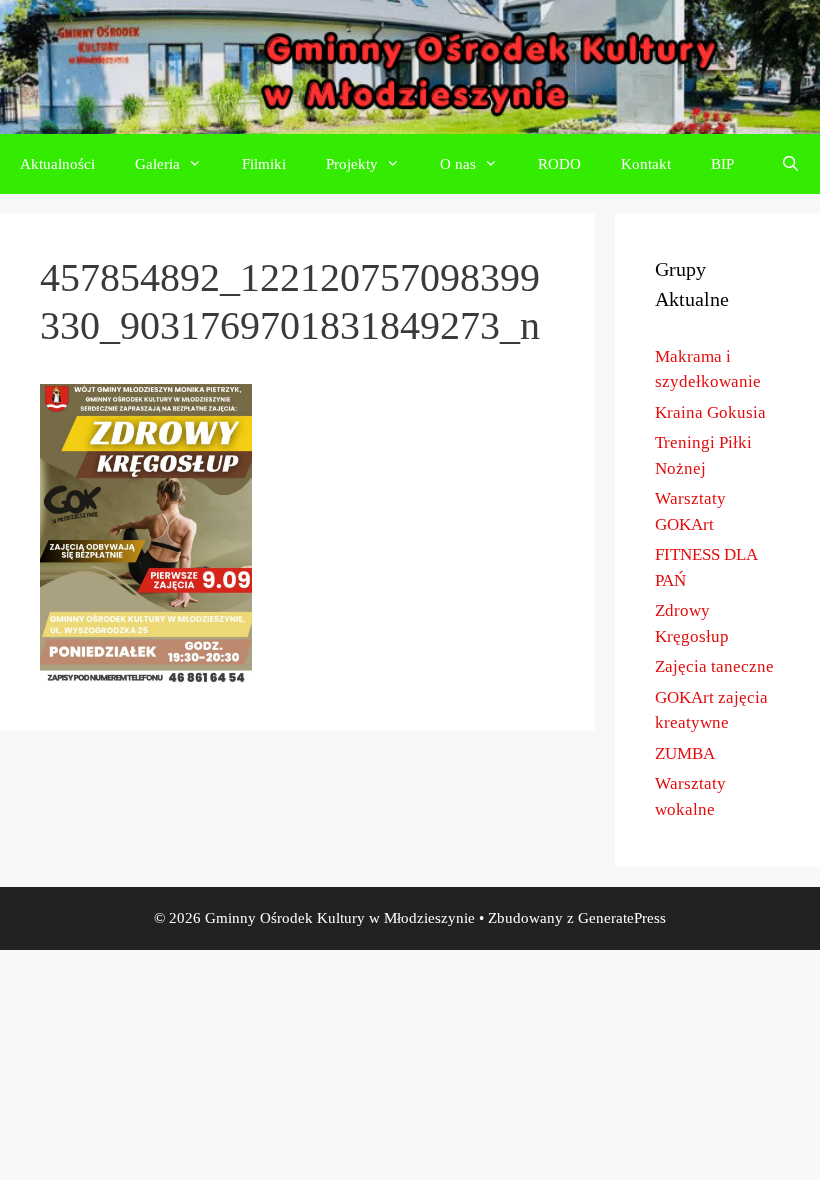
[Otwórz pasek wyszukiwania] (790, 164)
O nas (458, 164)
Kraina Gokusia (710, 412)
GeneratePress (622, 918)
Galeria (157, 164)
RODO (559, 164)
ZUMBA (685, 753)
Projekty (352, 164)
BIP (722, 164)
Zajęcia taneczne (714, 666)
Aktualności (57, 164)
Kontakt (646, 164)
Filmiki (264, 164)
